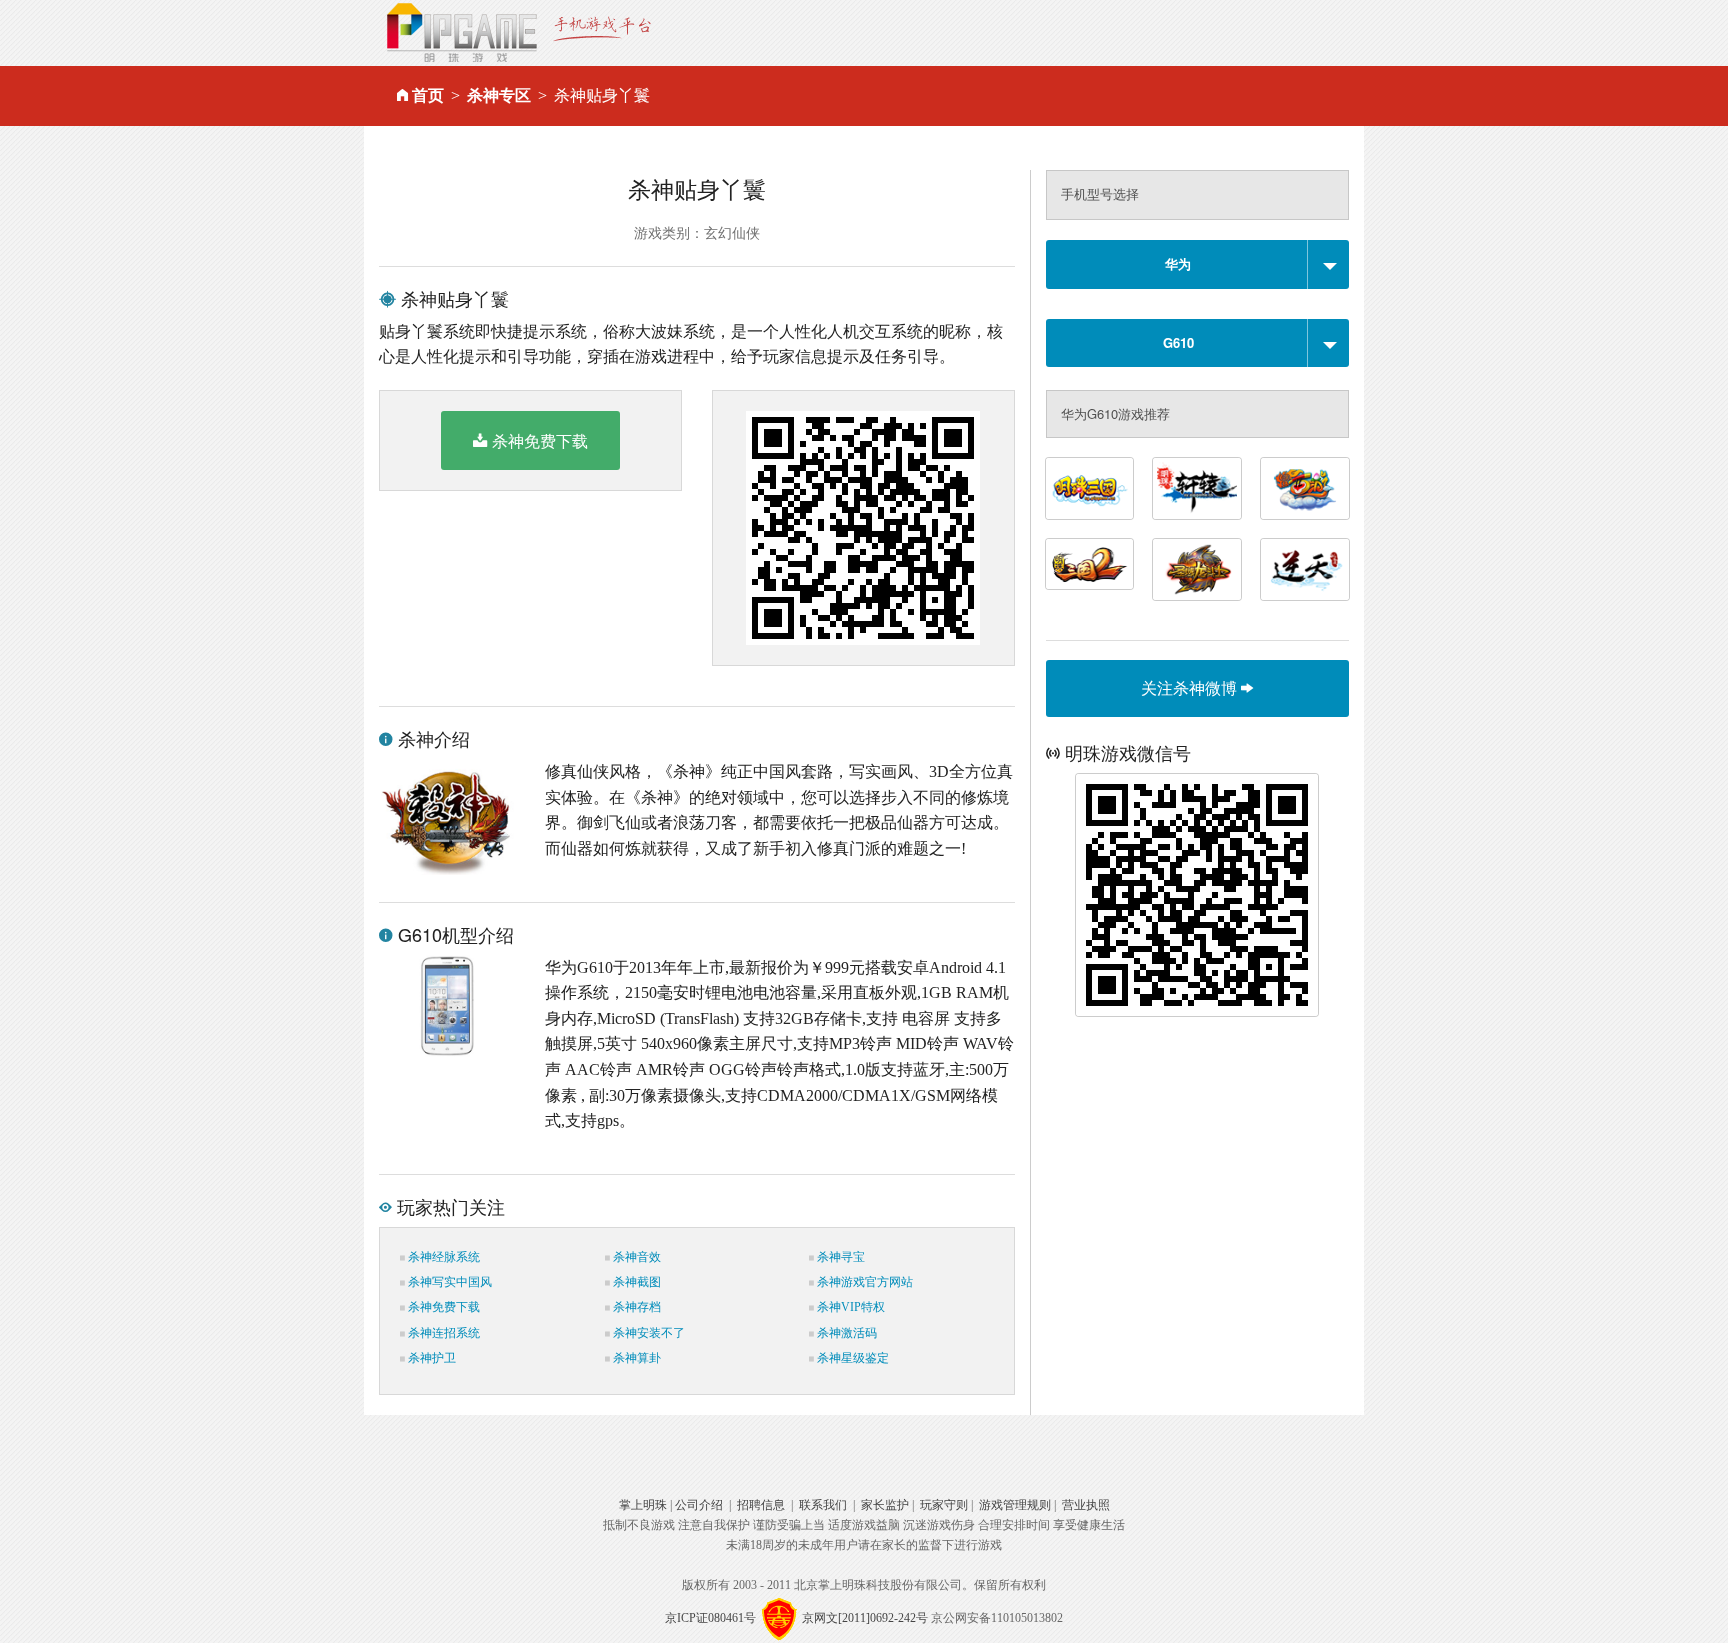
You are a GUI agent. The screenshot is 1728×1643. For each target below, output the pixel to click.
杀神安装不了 (647, 1333)
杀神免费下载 (540, 440)
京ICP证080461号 (710, 1618)
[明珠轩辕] (1197, 488)
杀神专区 (499, 95)
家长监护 (885, 1505)
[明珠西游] (1305, 488)
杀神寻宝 (839, 1257)
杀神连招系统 (442, 1333)
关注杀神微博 (1191, 687)
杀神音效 (635, 1257)
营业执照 (1086, 1505)
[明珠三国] (1090, 488)
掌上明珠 (643, 1505)
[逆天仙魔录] (1305, 569)
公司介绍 (699, 1505)
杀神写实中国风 (448, 1282)
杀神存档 (635, 1307)
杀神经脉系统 (442, 1257)
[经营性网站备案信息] (779, 1618)
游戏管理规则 (1015, 1505)
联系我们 (823, 1505)
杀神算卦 (635, 1358)
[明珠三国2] (1090, 564)
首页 (428, 95)
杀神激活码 (845, 1333)
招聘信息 (761, 1505)
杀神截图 (635, 1282)
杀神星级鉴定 (851, 1358)
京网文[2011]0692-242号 (865, 1618)
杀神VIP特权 (849, 1307)
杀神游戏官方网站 (863, 1282)
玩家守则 (944, 1505)
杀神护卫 (430, 1358)
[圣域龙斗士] (1197, 569)
